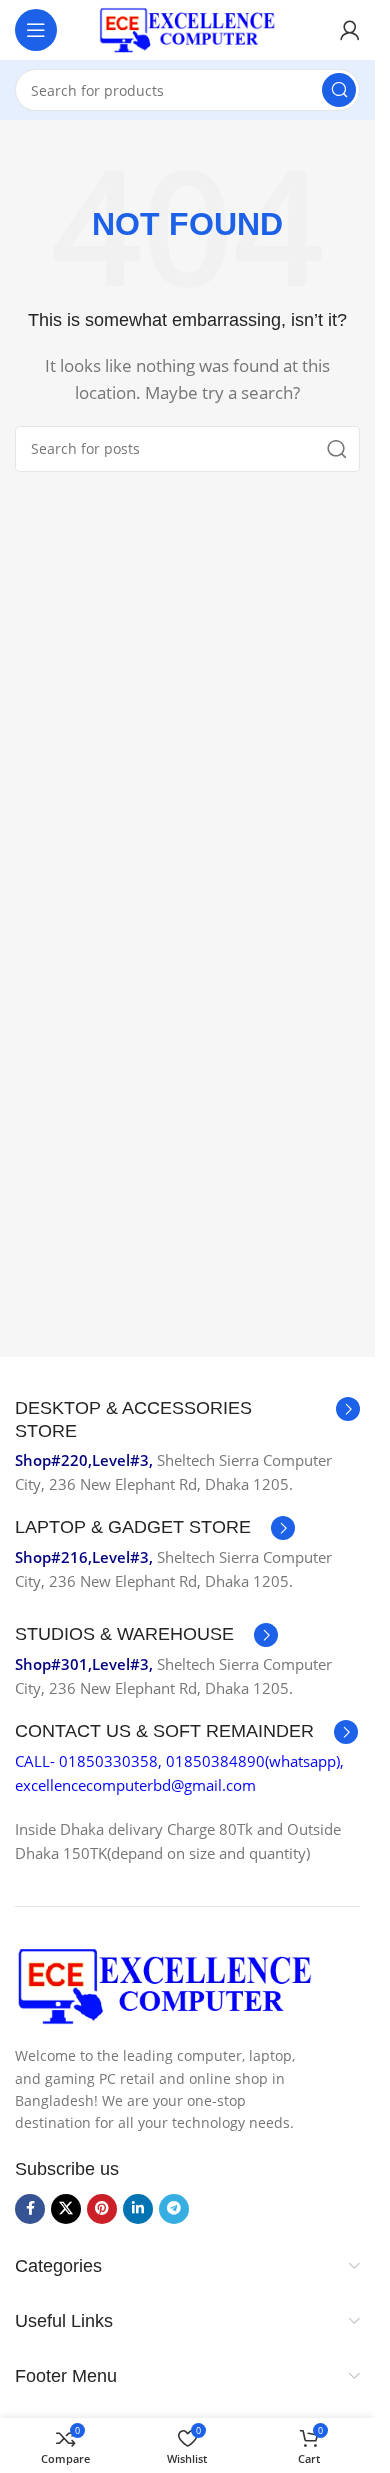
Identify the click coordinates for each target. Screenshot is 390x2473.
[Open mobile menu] (36, 30)
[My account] (350, 30)
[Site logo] (188, 28)
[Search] (339, 90)
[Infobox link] (187, 1420)
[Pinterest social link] (102, 2209)
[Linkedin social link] (138, 2209)
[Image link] (165, 1984)
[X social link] (66, 2209)
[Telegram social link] (174, 2209)
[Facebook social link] (30, 2209)
